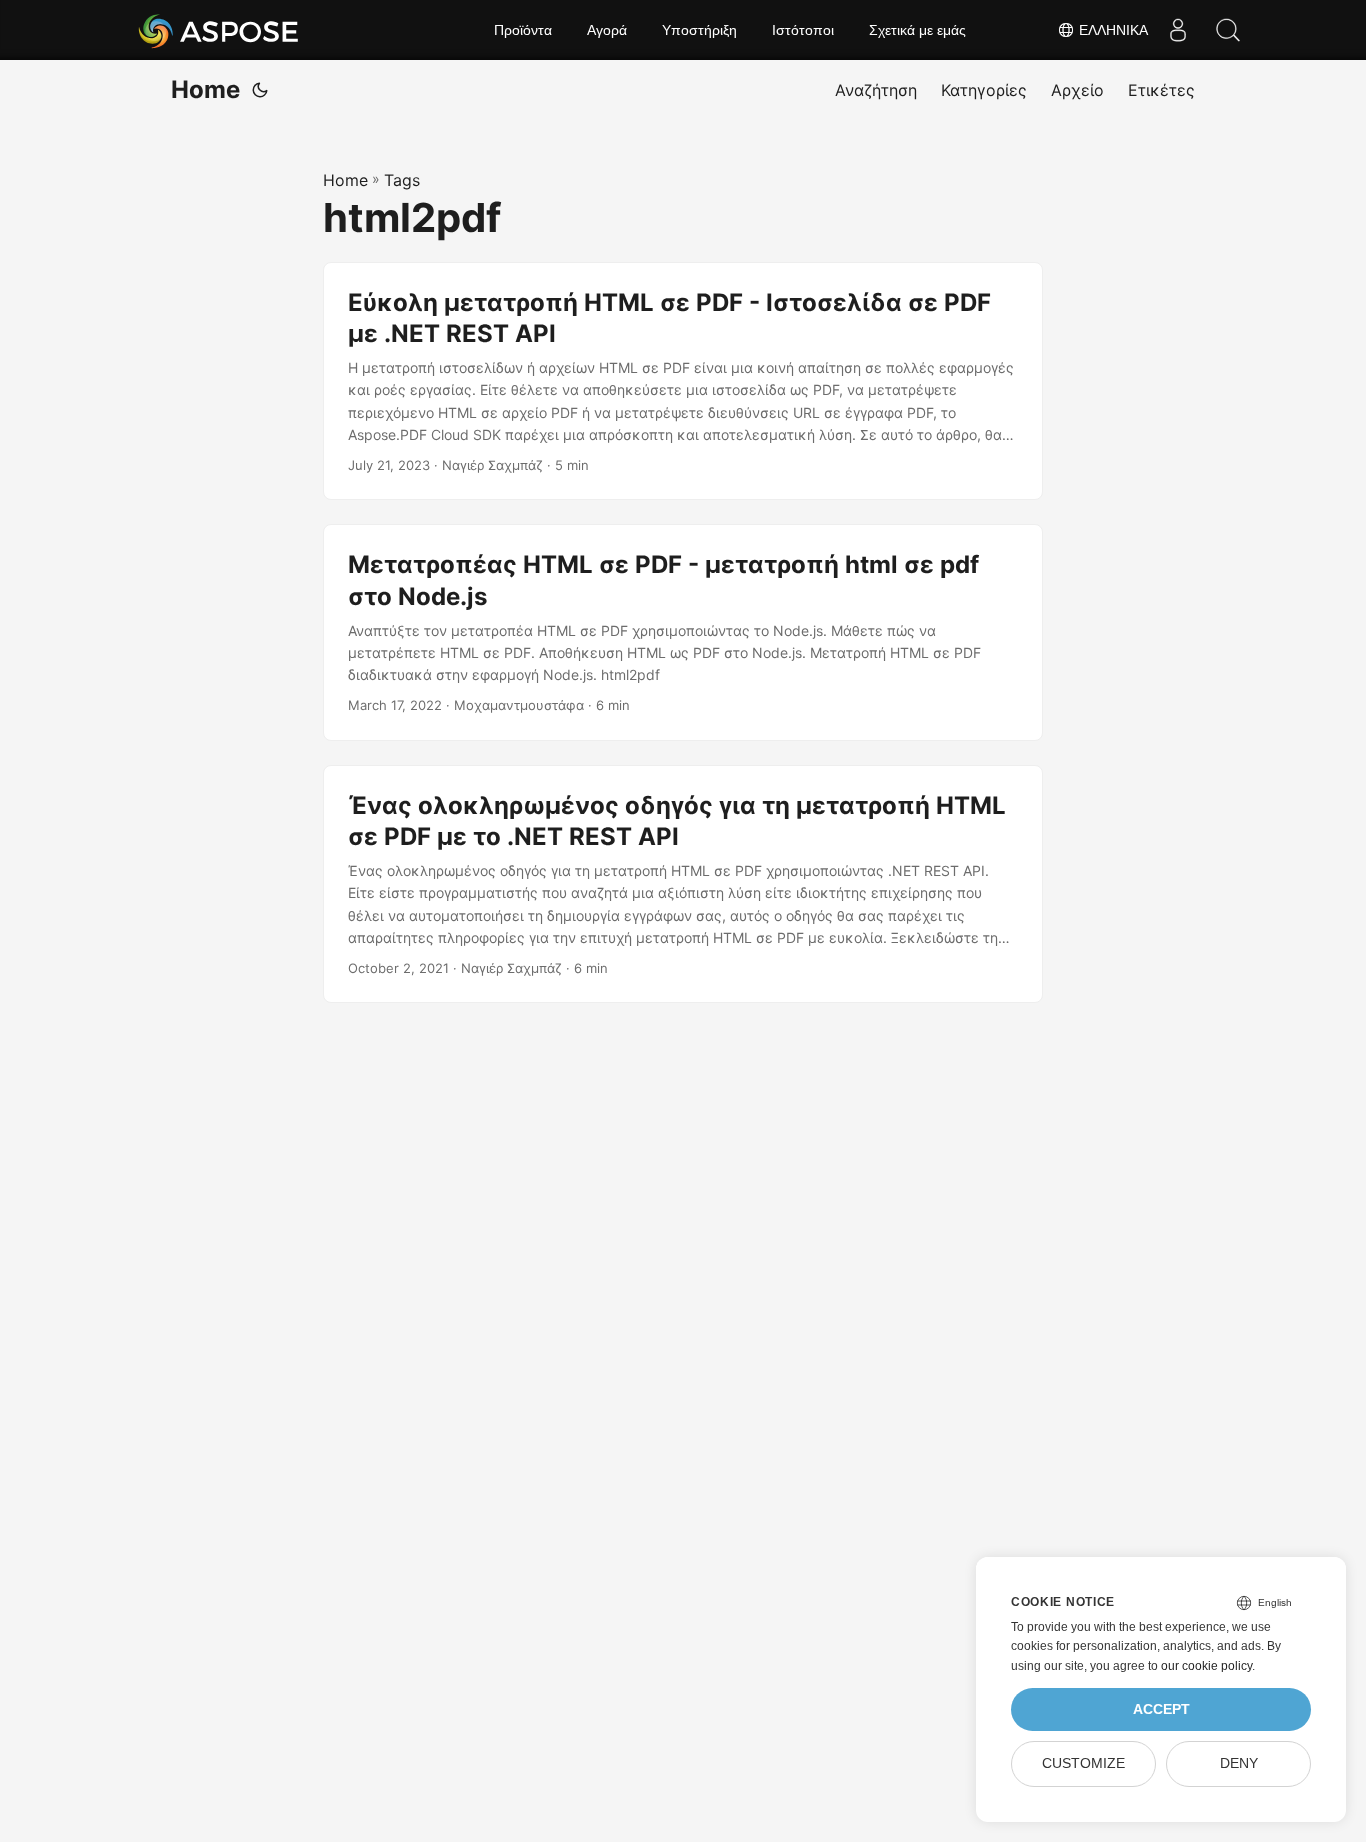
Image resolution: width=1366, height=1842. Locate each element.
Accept (1161, 1709)
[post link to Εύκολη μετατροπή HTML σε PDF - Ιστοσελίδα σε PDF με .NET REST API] (683, 381)
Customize (1083, 1763)
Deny (1239, 1763)
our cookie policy (1206, 1666)
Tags (402, 180)
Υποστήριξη (699, 30)
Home (205, 89)
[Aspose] (219, 30)
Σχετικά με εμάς (917, 30)
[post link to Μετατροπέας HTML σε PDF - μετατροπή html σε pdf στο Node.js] (683, 632)
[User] (1178, 30)
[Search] (1228, 30)
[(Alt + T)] (260, 90)
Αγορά (607, 30)
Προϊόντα (523, 30)
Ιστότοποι (803, 30)
